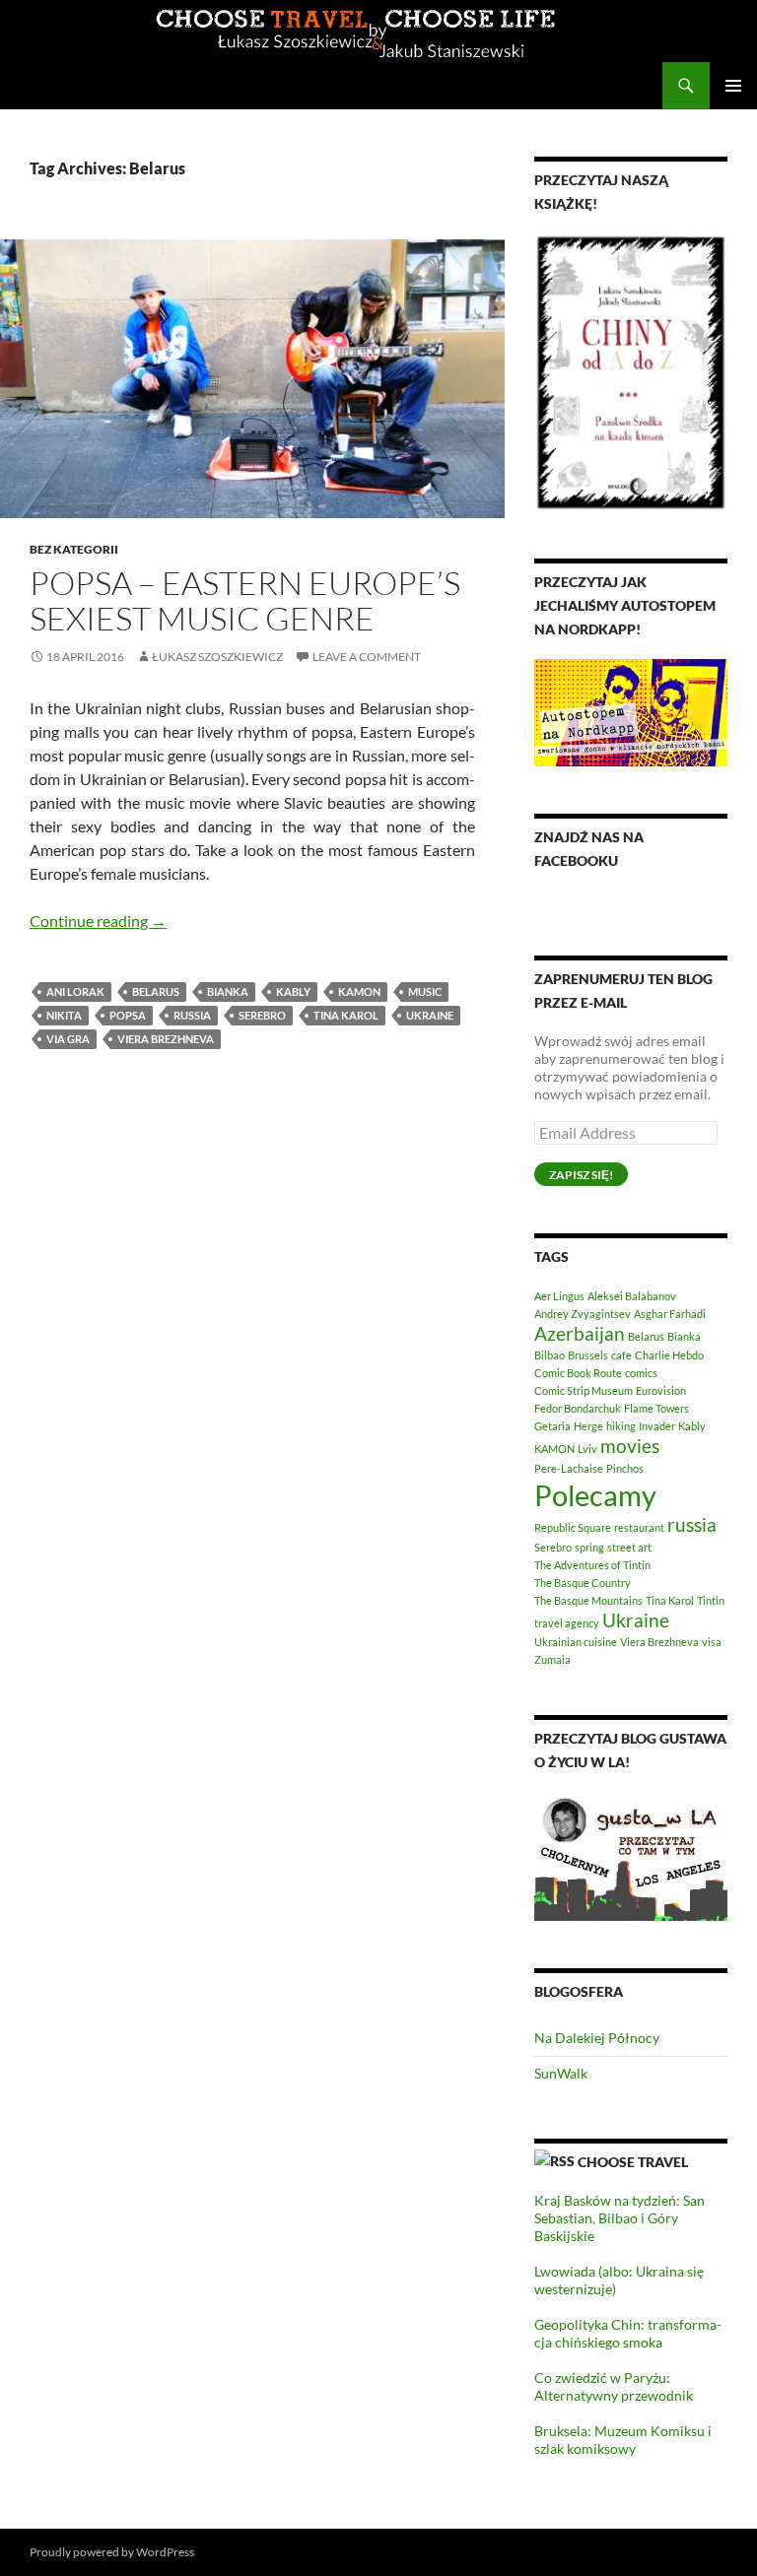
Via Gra (68, 1039)
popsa (128, 1015)
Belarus (156, 991)
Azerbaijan (580, 1333)
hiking (621, 1426)
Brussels (588, 1355)
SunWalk (561, 2073)
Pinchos (625, 1468)
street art (629, 1547)
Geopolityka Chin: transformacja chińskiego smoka (628, 2333)
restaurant (639, 1527)
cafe (621, 1355)
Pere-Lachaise (569, 1468)
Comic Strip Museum (584, 1390)
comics (641, 1373)
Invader (657, 1426)
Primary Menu (733, 86)
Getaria (552, 1426)
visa (712, 1642)
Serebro (262, 1015)
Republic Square (573, 1527)
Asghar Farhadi (670, 1314)
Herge (588, 1426)
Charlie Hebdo (669, 1355)
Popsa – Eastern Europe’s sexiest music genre (245, 600)
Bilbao (550, 1355)
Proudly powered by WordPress (112, 2552)
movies (630, 1446)
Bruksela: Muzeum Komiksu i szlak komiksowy (623, 2440)
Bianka (228, 991)
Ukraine (430, 1015)
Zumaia (552, 1659)
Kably (293, 991)
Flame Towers (656, 1408)
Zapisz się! (581, 1175)
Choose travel (633, 2162)
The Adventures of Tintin (592, 1565)
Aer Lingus (559, 1296)
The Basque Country (583, 1583)
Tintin (711, 1600)
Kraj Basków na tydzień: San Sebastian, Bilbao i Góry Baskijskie (619, 2218)
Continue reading (98, 921)
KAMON (359, 991)
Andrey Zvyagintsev (583, 1314)
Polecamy (595, 1495)
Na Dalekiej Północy (597, 2038)
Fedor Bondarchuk (578, 1408)
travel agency (567, 1623)
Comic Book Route (578, 1373)
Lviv (587, 1449)
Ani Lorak (75, 991)
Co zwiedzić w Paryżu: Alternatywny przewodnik (614, 2386)
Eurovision (661, 1390)
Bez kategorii (74, 549)
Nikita (64, 1015)
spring (589, 1547)
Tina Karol (346, 1015)
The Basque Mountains (588, 1600)
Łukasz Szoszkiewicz (217, 657)
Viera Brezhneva (166, 1039)
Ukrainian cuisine (576, 1642)
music (425, 991)
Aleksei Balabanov (632, 1296)
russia (192, 1015)
